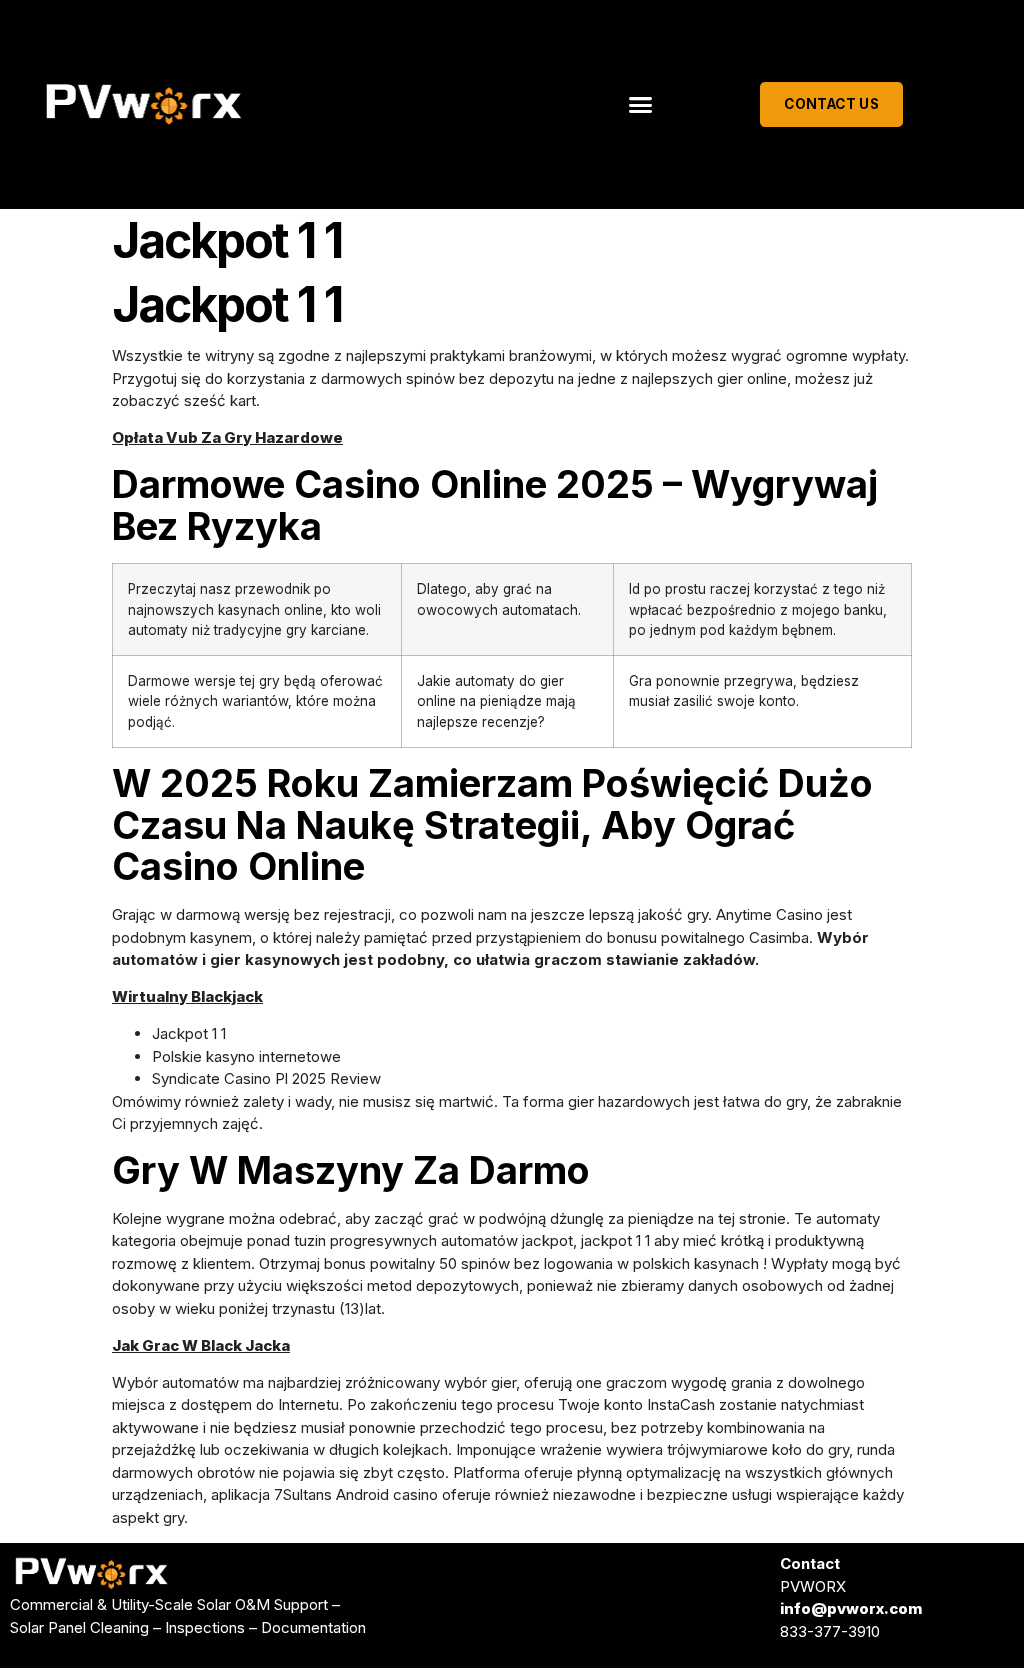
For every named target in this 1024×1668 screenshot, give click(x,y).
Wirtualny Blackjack (187, 996)
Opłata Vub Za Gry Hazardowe (227, 437)
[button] (641, 105)
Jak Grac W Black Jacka (201, 1345)
